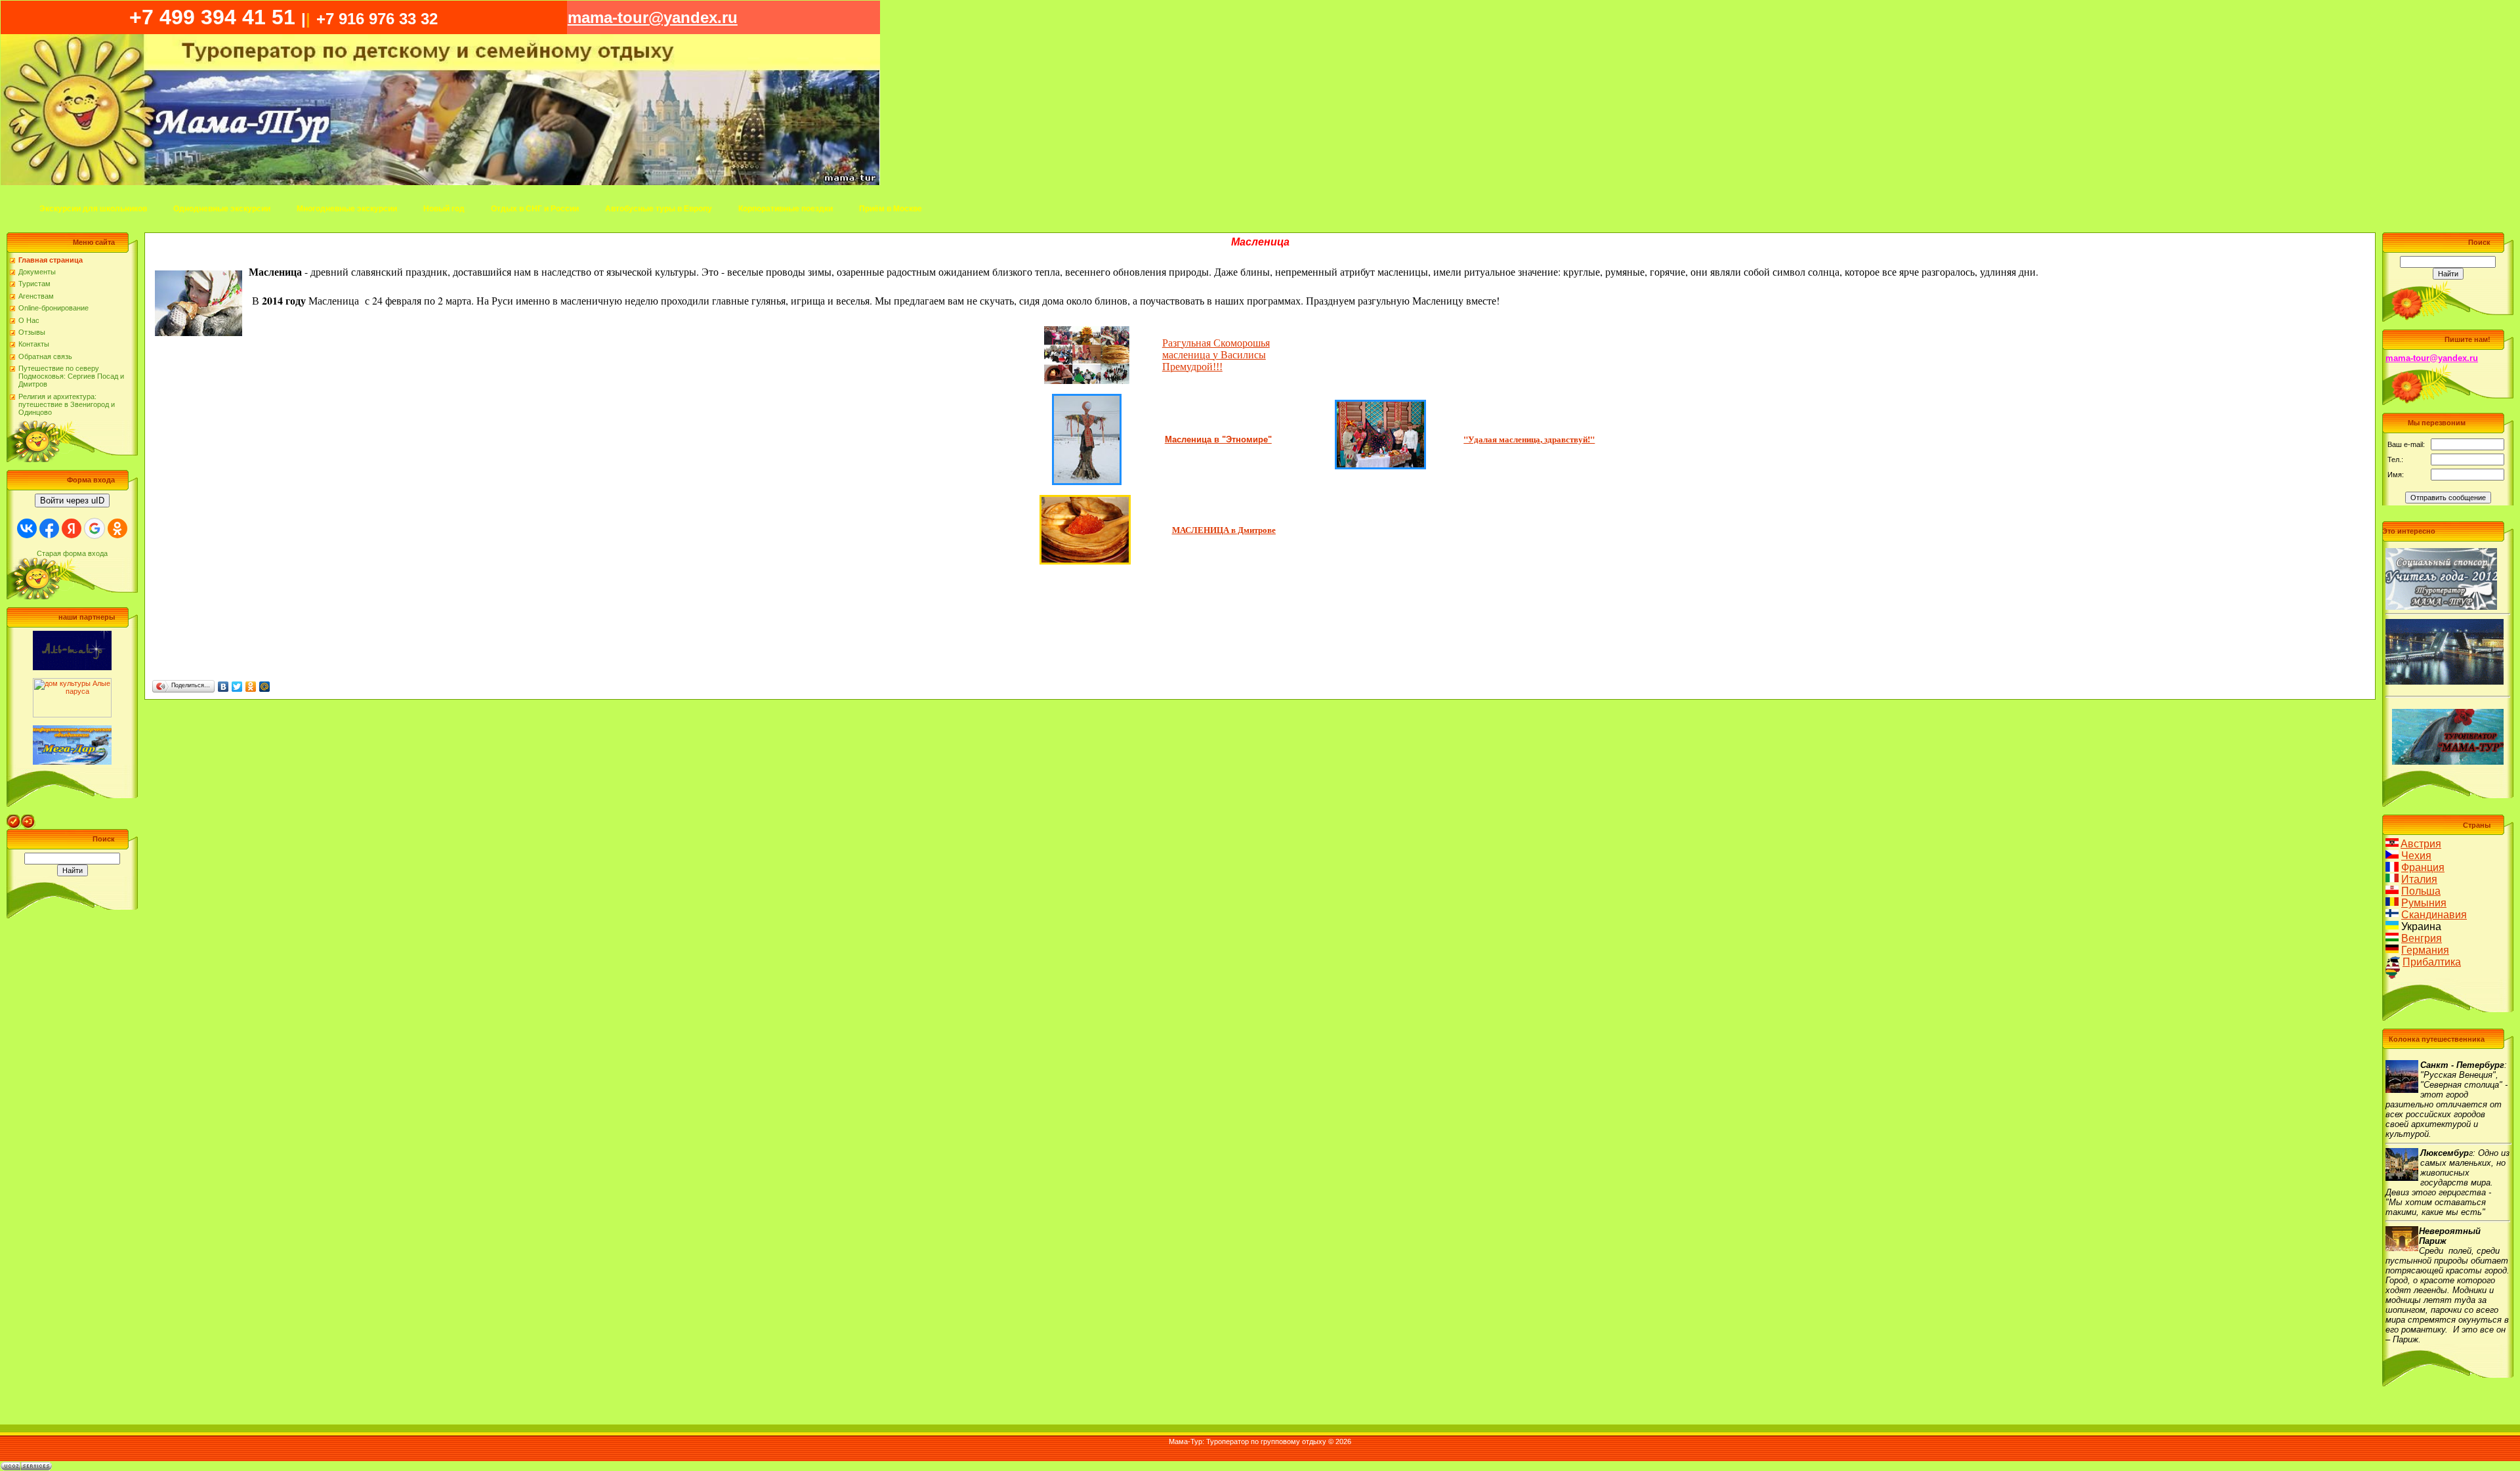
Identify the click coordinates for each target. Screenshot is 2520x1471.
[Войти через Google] (94, 528)
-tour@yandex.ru (653, 17)
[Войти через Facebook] (49, 528)
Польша (2421, 891)
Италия (2419, 879)
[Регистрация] (14, 819)
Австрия (2421, 844)
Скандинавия (2434, 915)
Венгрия (2422, 938)
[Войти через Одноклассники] (117, 528)
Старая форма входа (72, 553)
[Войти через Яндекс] (72, 528)
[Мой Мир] (265, 687)
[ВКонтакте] (223, 687)
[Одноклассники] (251, 687)
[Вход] (28, 819)
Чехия (2416, 856)
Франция (2423, 867)
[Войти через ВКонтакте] (27, 528)
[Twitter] (237, 687)
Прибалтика (2432, 962)
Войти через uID (72, 501)
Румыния (2424, 903)
